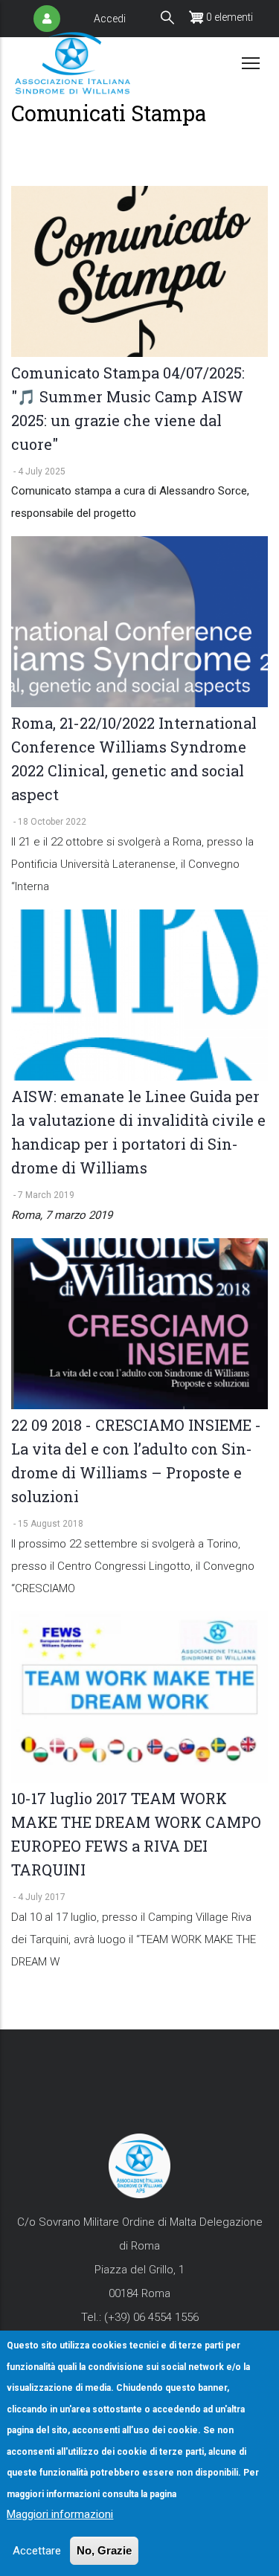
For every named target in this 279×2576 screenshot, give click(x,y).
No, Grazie (104, 2550)
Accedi (110, 19)
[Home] (73, 63)
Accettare (37, 2551)
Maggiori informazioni (60, 2514)
